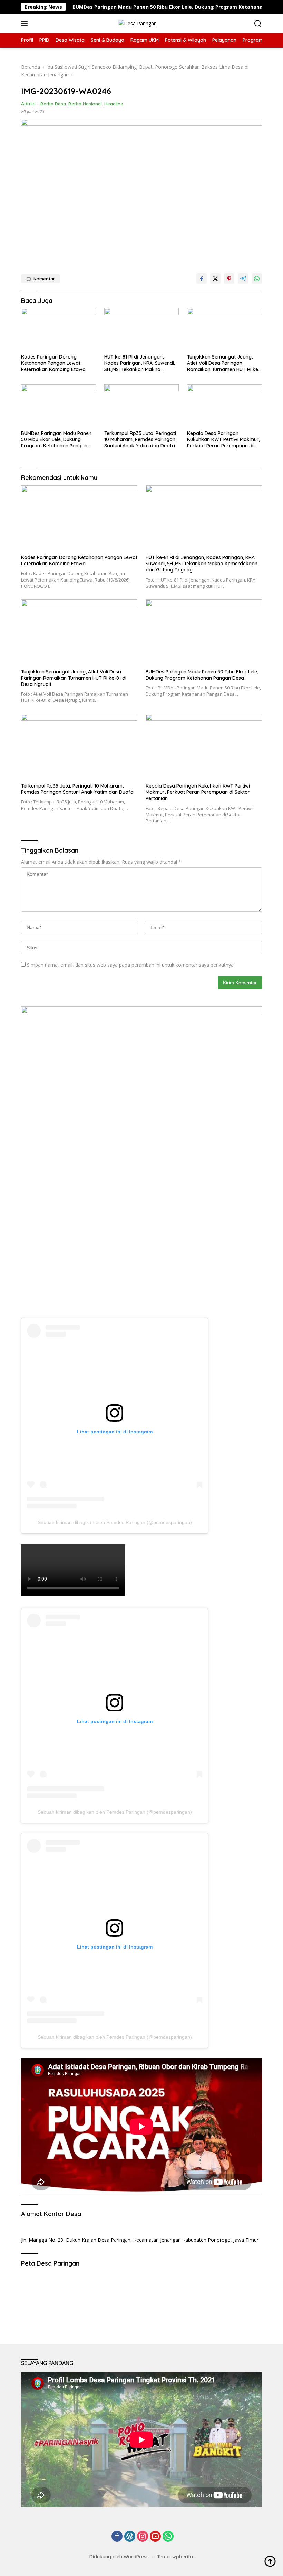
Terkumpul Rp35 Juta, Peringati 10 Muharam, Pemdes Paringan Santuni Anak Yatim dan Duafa (140, 439)
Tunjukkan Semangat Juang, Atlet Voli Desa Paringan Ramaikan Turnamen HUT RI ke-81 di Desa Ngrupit (224, 363)
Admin (28, 104)
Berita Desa (53, 104)
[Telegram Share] (243, 279)
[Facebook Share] (202, 279)
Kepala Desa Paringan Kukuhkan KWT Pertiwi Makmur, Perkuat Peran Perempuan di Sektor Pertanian (223, 440)
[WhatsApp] (168, 2537)
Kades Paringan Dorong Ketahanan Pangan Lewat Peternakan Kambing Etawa (53, 363)
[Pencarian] (258, 24)
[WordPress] (130, 2537)
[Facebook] (117, 2537)
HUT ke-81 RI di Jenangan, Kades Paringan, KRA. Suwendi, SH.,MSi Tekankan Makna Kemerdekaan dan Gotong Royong (140, 363)
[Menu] (26, 24)
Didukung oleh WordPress (119, 2557)
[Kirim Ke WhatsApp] (257, 279)
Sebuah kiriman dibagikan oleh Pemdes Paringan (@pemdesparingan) (115, 1522)
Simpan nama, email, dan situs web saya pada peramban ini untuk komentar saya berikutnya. (131, 965)
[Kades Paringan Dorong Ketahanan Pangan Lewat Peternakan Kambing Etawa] (58, 329)
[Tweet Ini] (215, 279)
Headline (114, 104)
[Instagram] (143, 2537)
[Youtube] (155, 2537)
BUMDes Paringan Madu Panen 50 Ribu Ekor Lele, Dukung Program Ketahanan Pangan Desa (135, 7)
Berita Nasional (85, 104)
